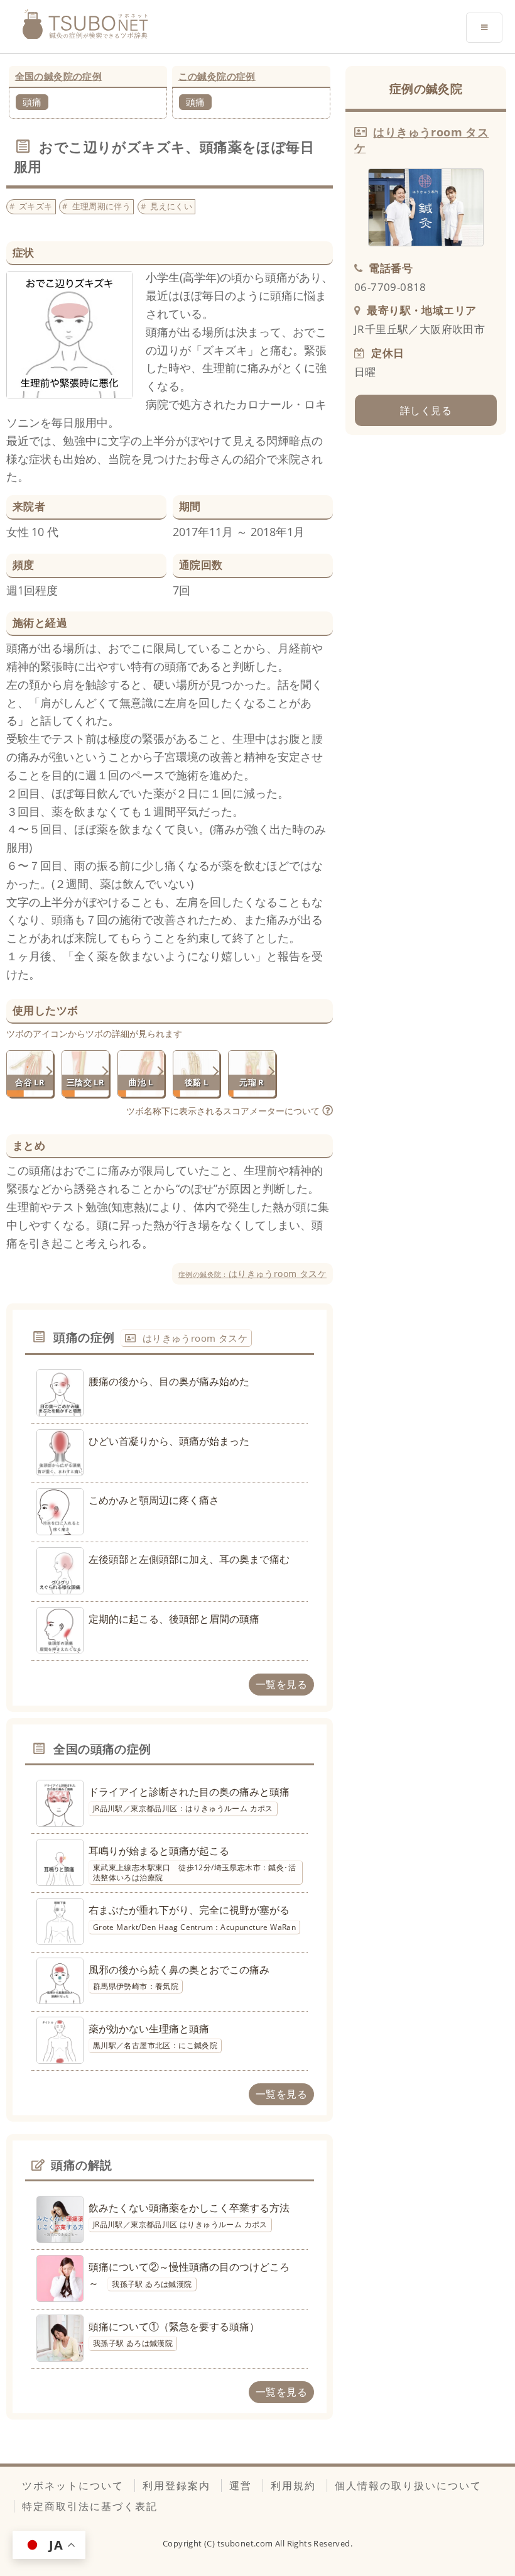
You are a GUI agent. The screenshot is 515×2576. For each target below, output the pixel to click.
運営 (241, 2486)
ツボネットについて (73, 2486)
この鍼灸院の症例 (217, 76)
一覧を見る (281, 1684)
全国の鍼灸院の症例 (59, 76)
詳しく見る (426, 410)
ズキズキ (36, 206)
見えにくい (171, 206)
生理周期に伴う (102, 206)
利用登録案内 (176, 2486)
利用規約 (293, 2486)
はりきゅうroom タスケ (252, 1274)
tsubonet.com (246, 2543)
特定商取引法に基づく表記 (90, 2506)
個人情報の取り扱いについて (408, 2486)
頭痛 (32, 102)
